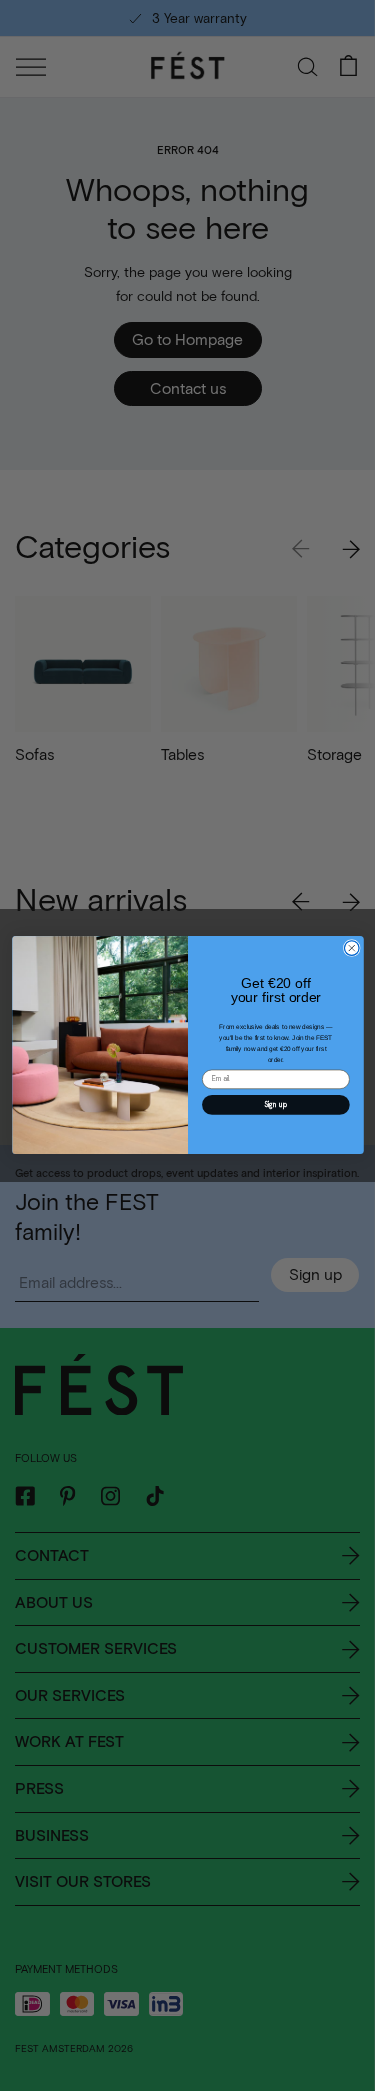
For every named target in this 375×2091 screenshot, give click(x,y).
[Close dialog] (351, 948)
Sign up (275, 1104)
